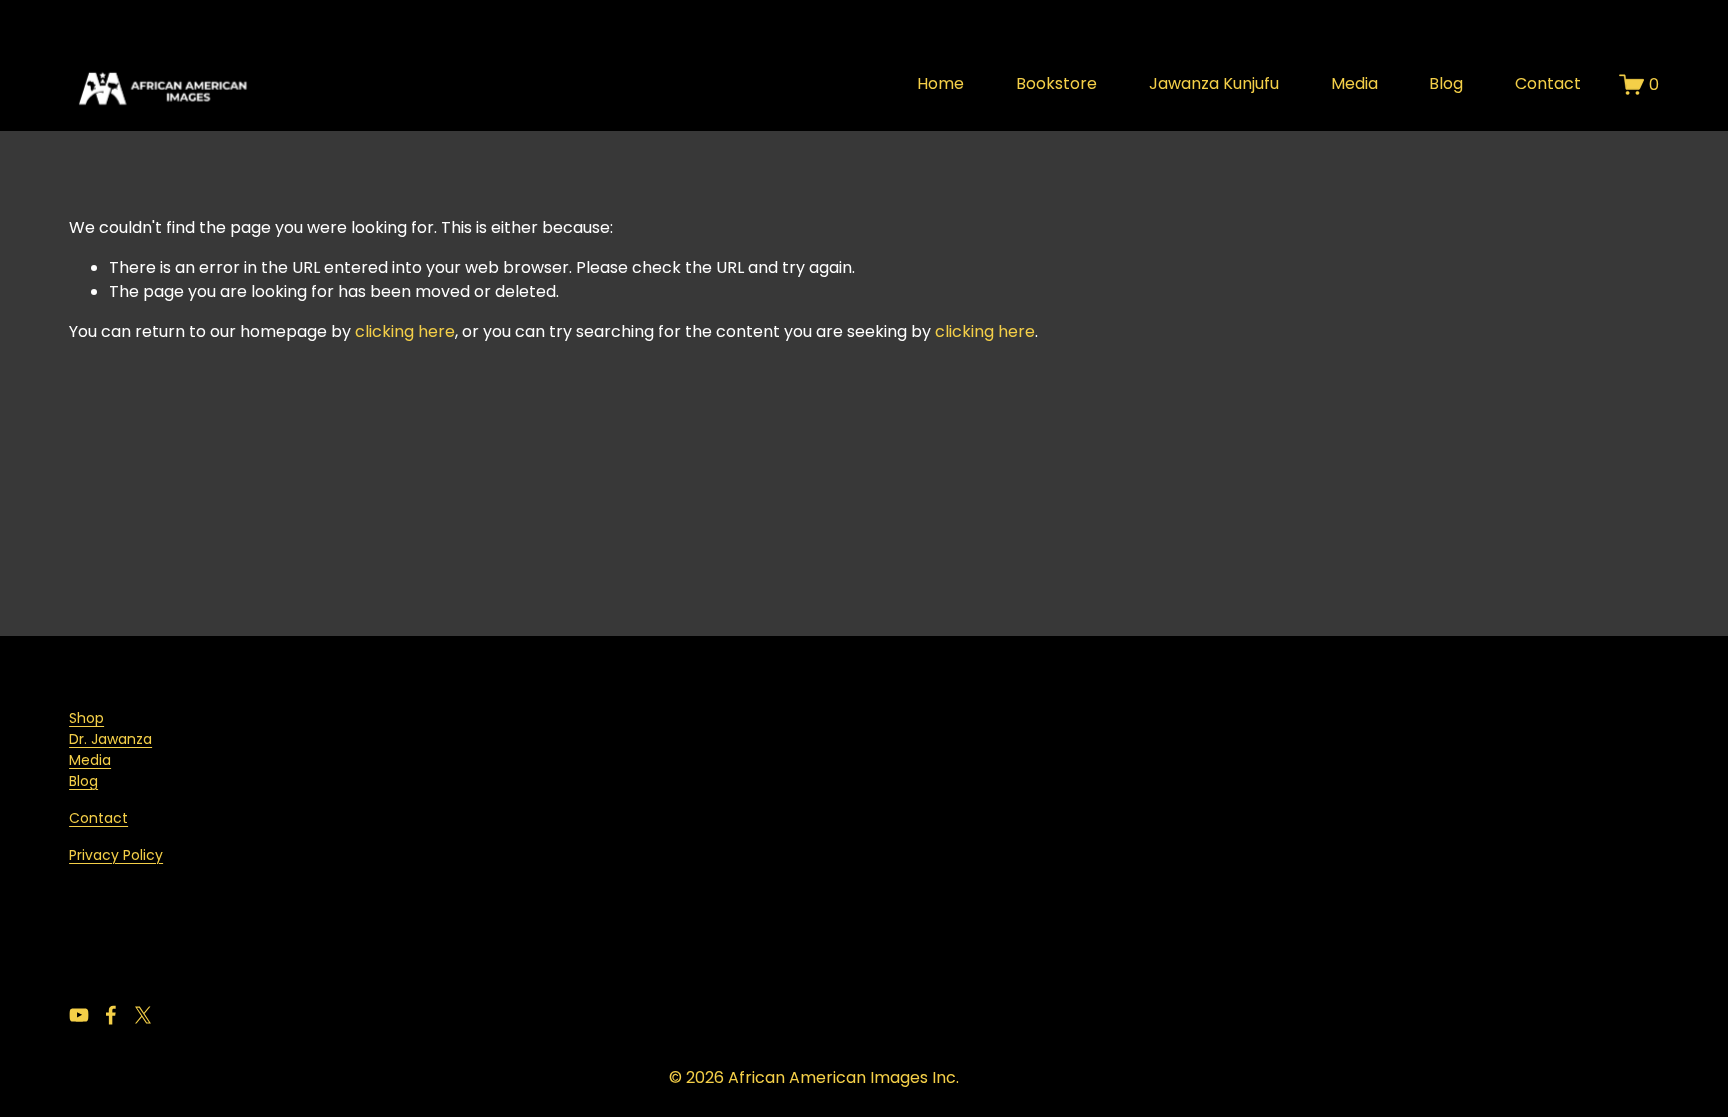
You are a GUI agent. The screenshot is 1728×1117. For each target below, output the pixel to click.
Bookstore (1056, 83)
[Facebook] (111, 1015)
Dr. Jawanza (110, 739)
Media (1354, 83)
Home (940, 83)
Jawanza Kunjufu (1214, 83)
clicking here (405, 331)
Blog (1446, 83)
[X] (143, 1015)
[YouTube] (79, 1015)
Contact (1548, 83)
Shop (86, 718)
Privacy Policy (116, 855)
